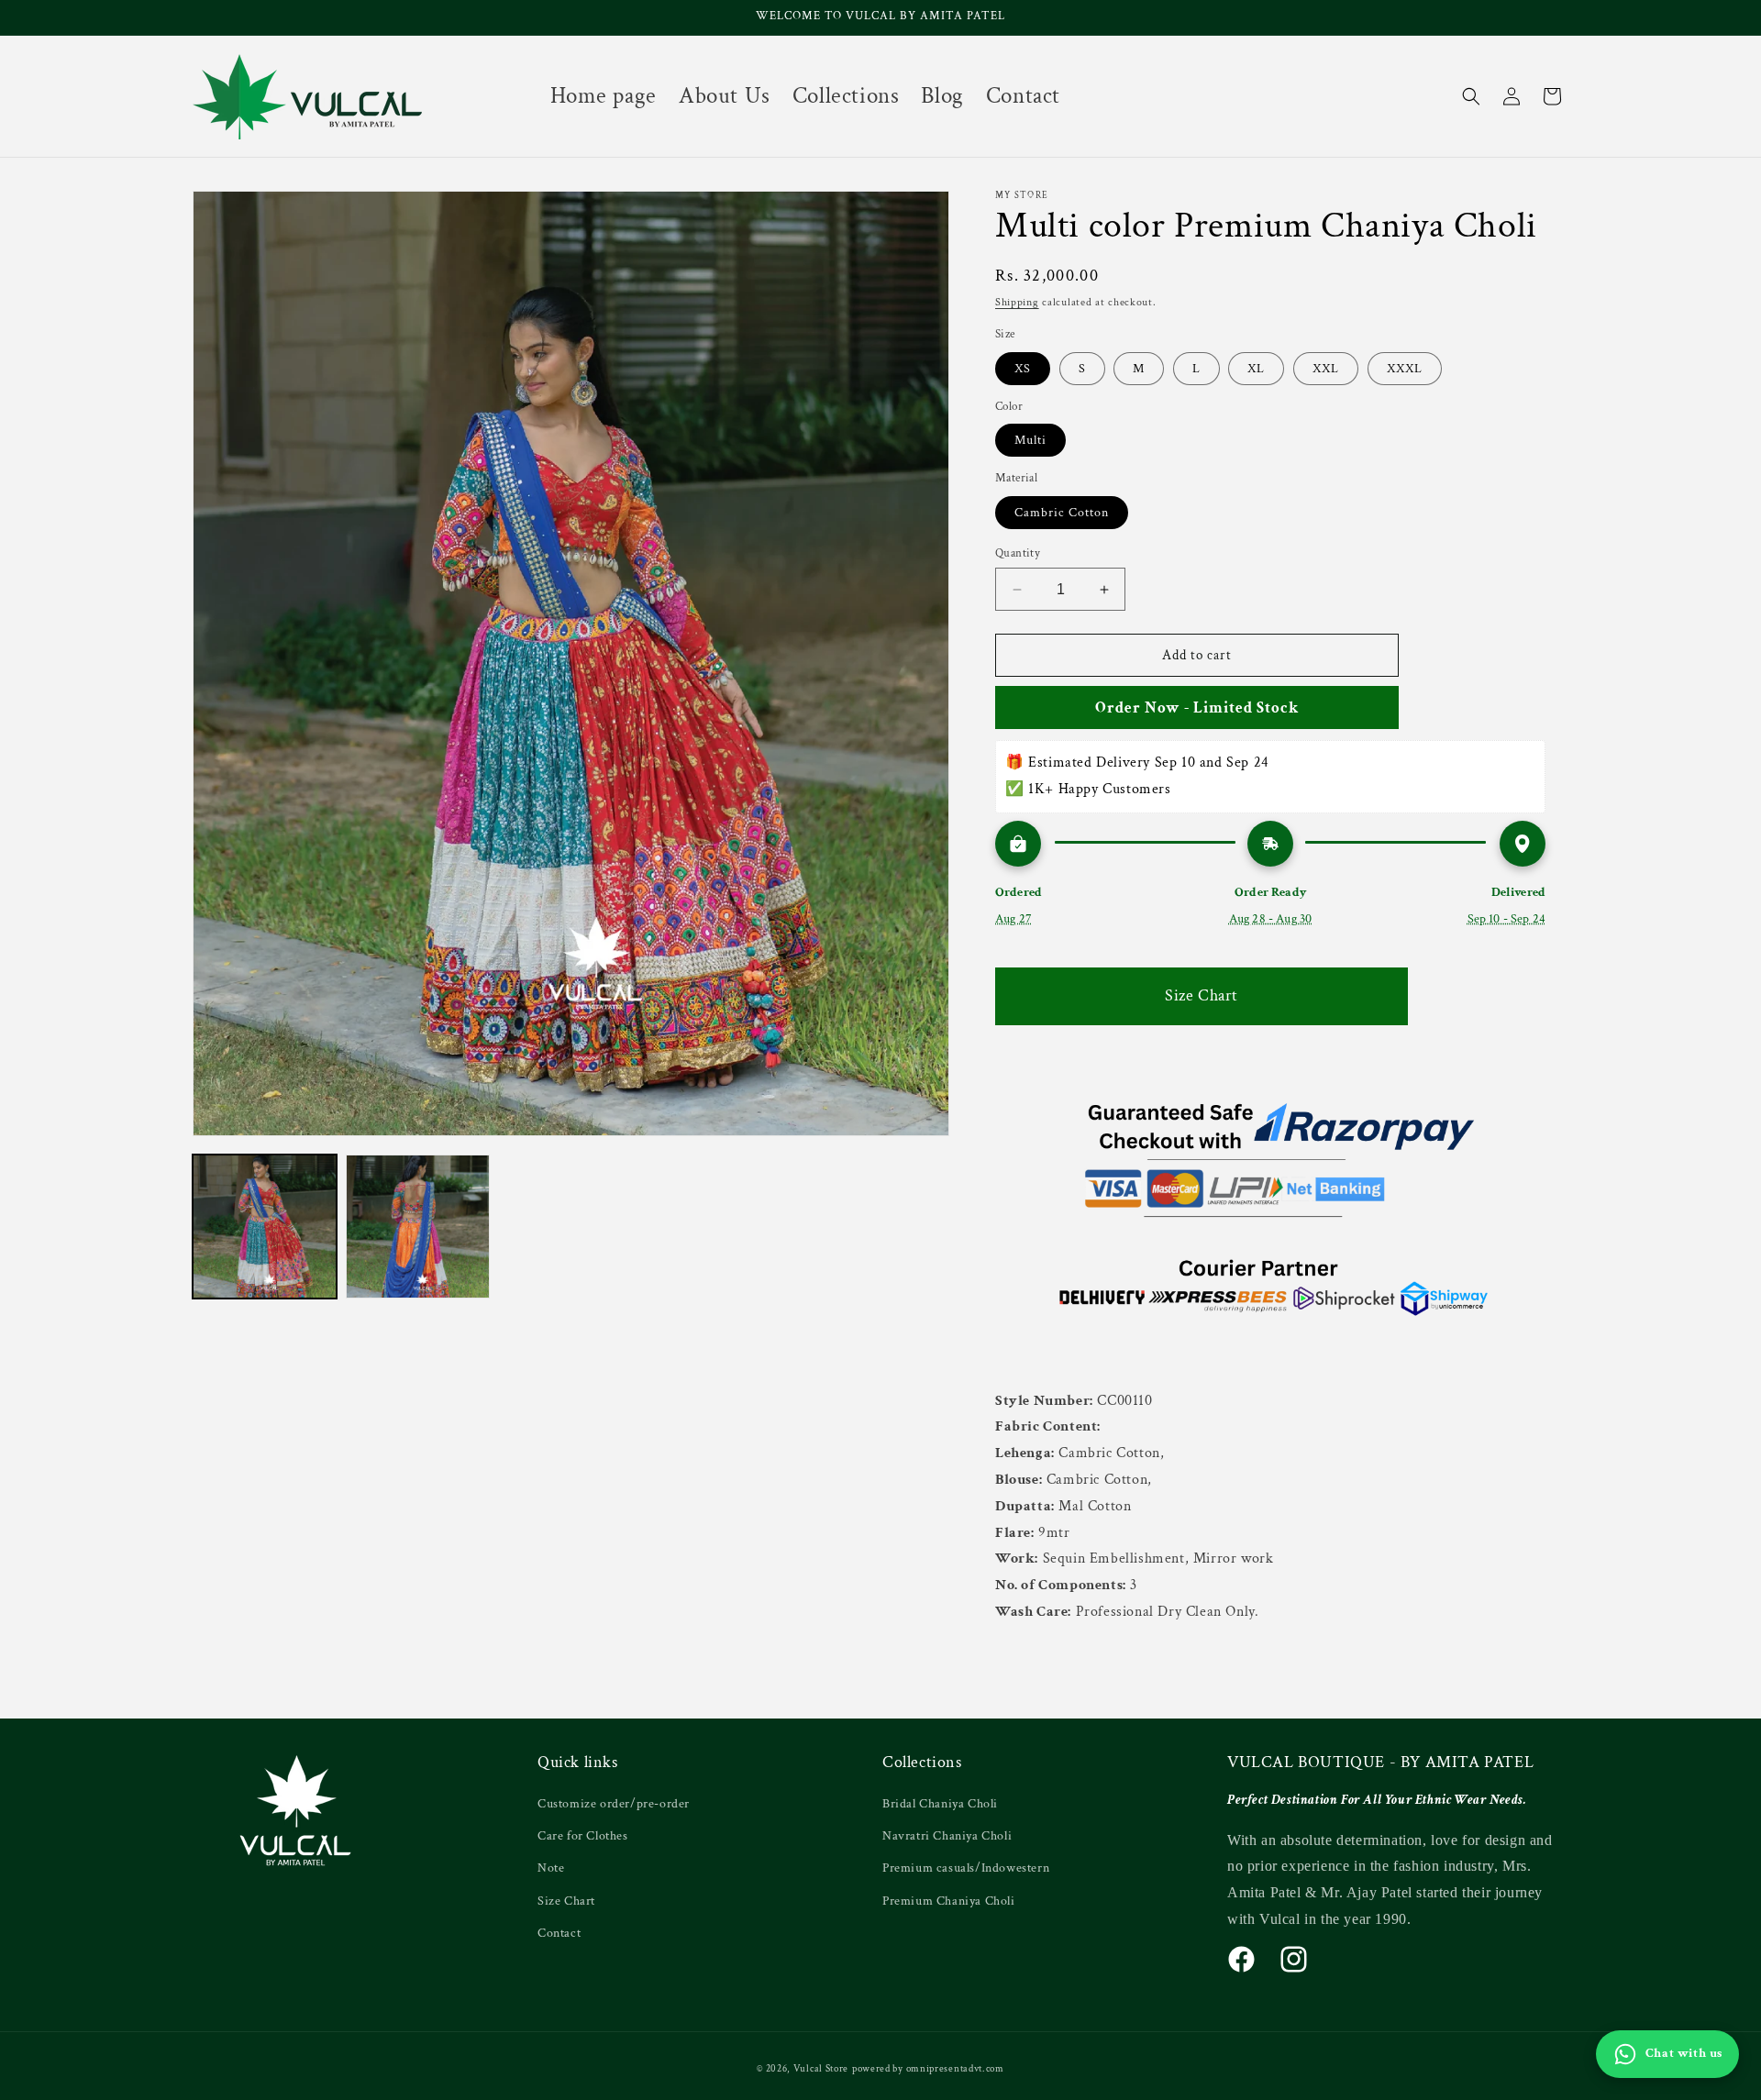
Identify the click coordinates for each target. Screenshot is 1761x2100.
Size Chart (1202, 995)
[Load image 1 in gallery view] (265, 1227)
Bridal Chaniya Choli (940, 1804)
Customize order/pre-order (614, 1804)
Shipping (1017, 302)
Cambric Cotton (1062, 513)
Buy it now (1197, 707)
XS (1023, 369)
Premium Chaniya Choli (949, 1901)
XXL (1326, 369)
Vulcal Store (821, 2069)
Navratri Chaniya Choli (947, 1836)
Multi (1030, 440)
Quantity (1018, 553)
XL (1256, 369)
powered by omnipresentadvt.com (928, 2069)
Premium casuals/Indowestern (966, 1868)
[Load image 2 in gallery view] (418, 1227)
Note (551, 1868)
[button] (1471, 96)
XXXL (1405, 369)
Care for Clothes (583, 1836)
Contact (559, 1933)
